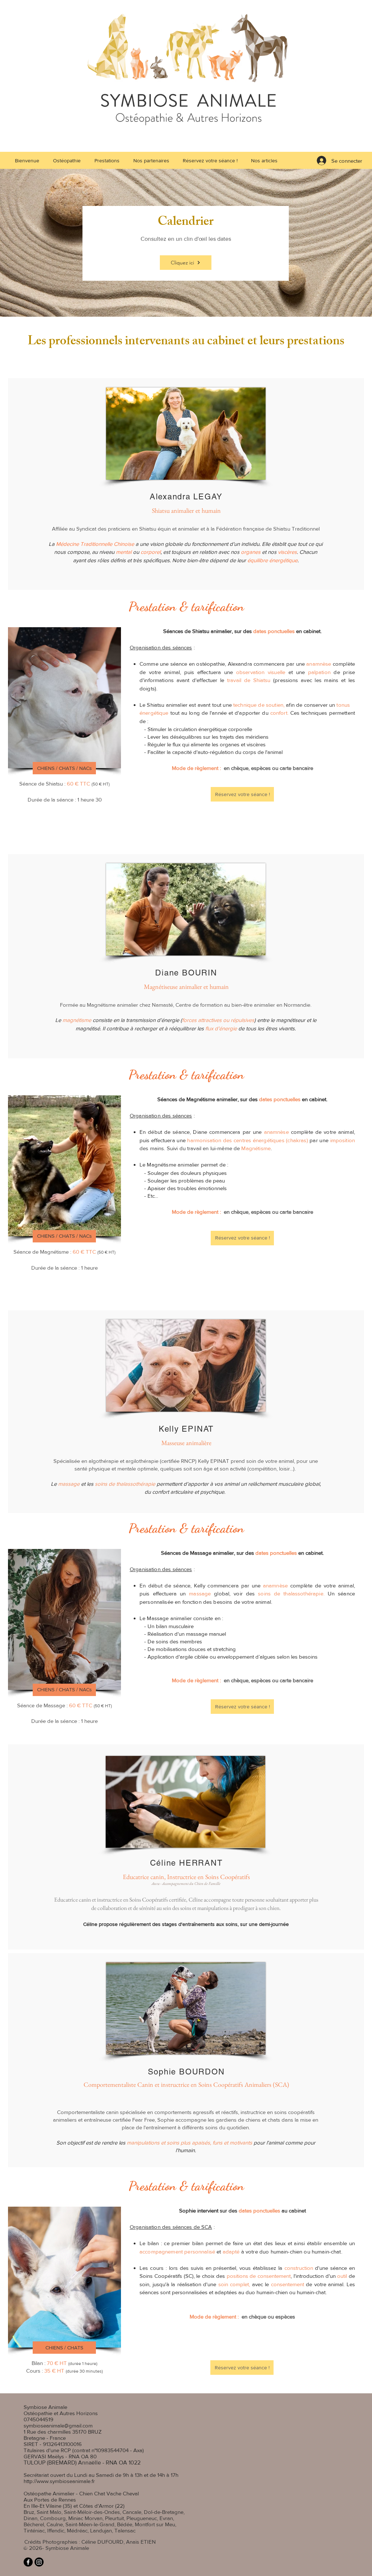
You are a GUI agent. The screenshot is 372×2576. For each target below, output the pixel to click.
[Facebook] (28, 2562)
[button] (107, 161)
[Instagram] (39, 2562)
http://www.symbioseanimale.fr (59, 2481)
